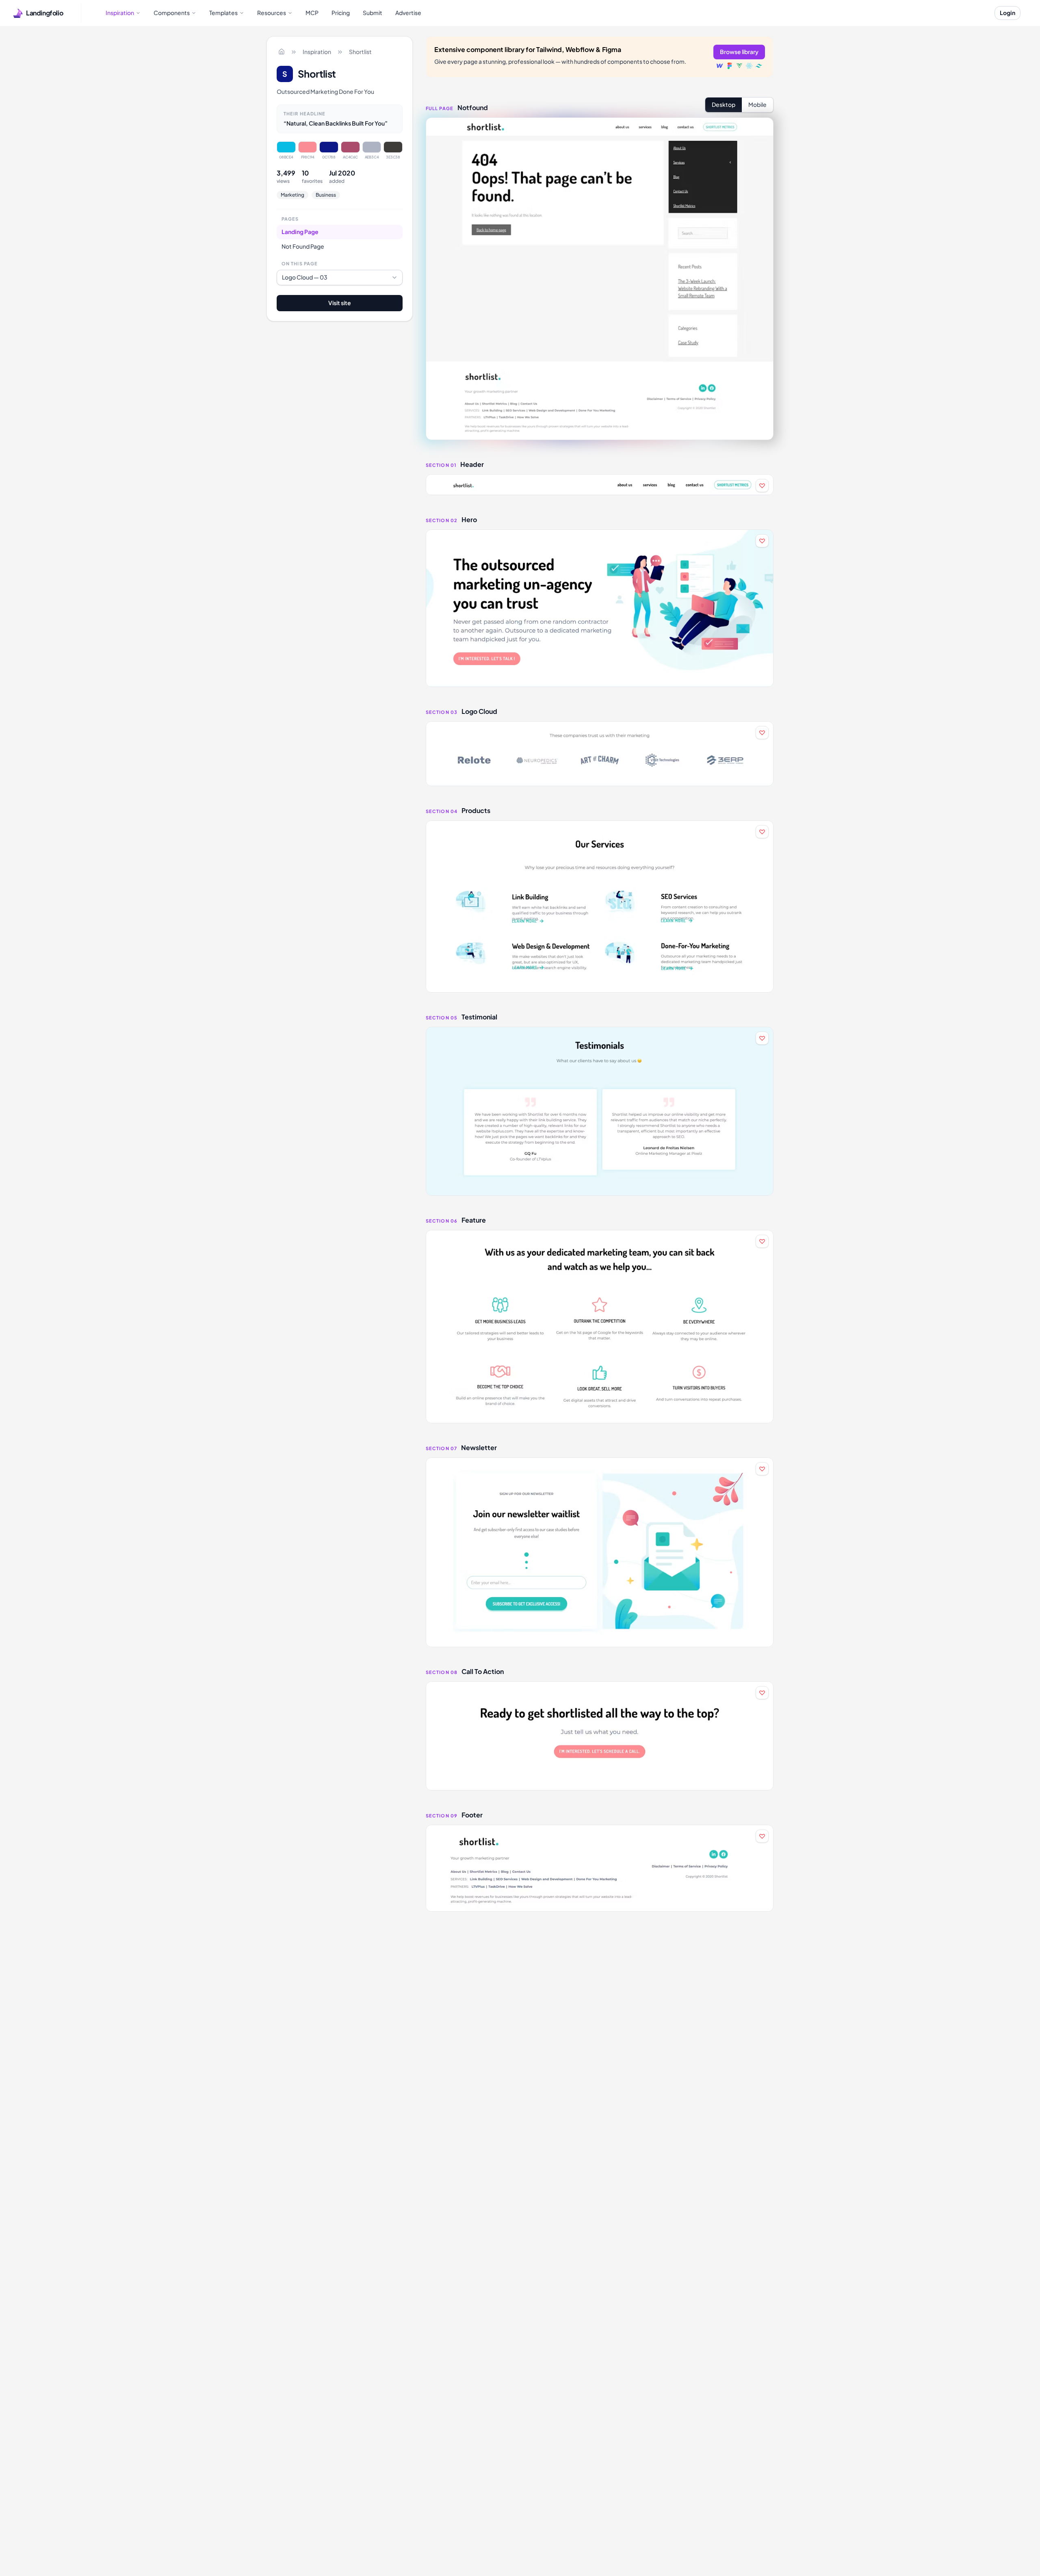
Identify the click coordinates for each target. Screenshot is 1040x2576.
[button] (600, 485)
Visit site (340, 303)
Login (1007, 13)
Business (326, 195)
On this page (300, 263)
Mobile (757, 104)
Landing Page (300, 232)
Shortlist (360, 52)
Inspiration (317, 52)
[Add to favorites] (762, 486)
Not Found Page (303, 246)
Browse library (739, 52)
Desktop (724, 104)
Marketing (292, 195)
